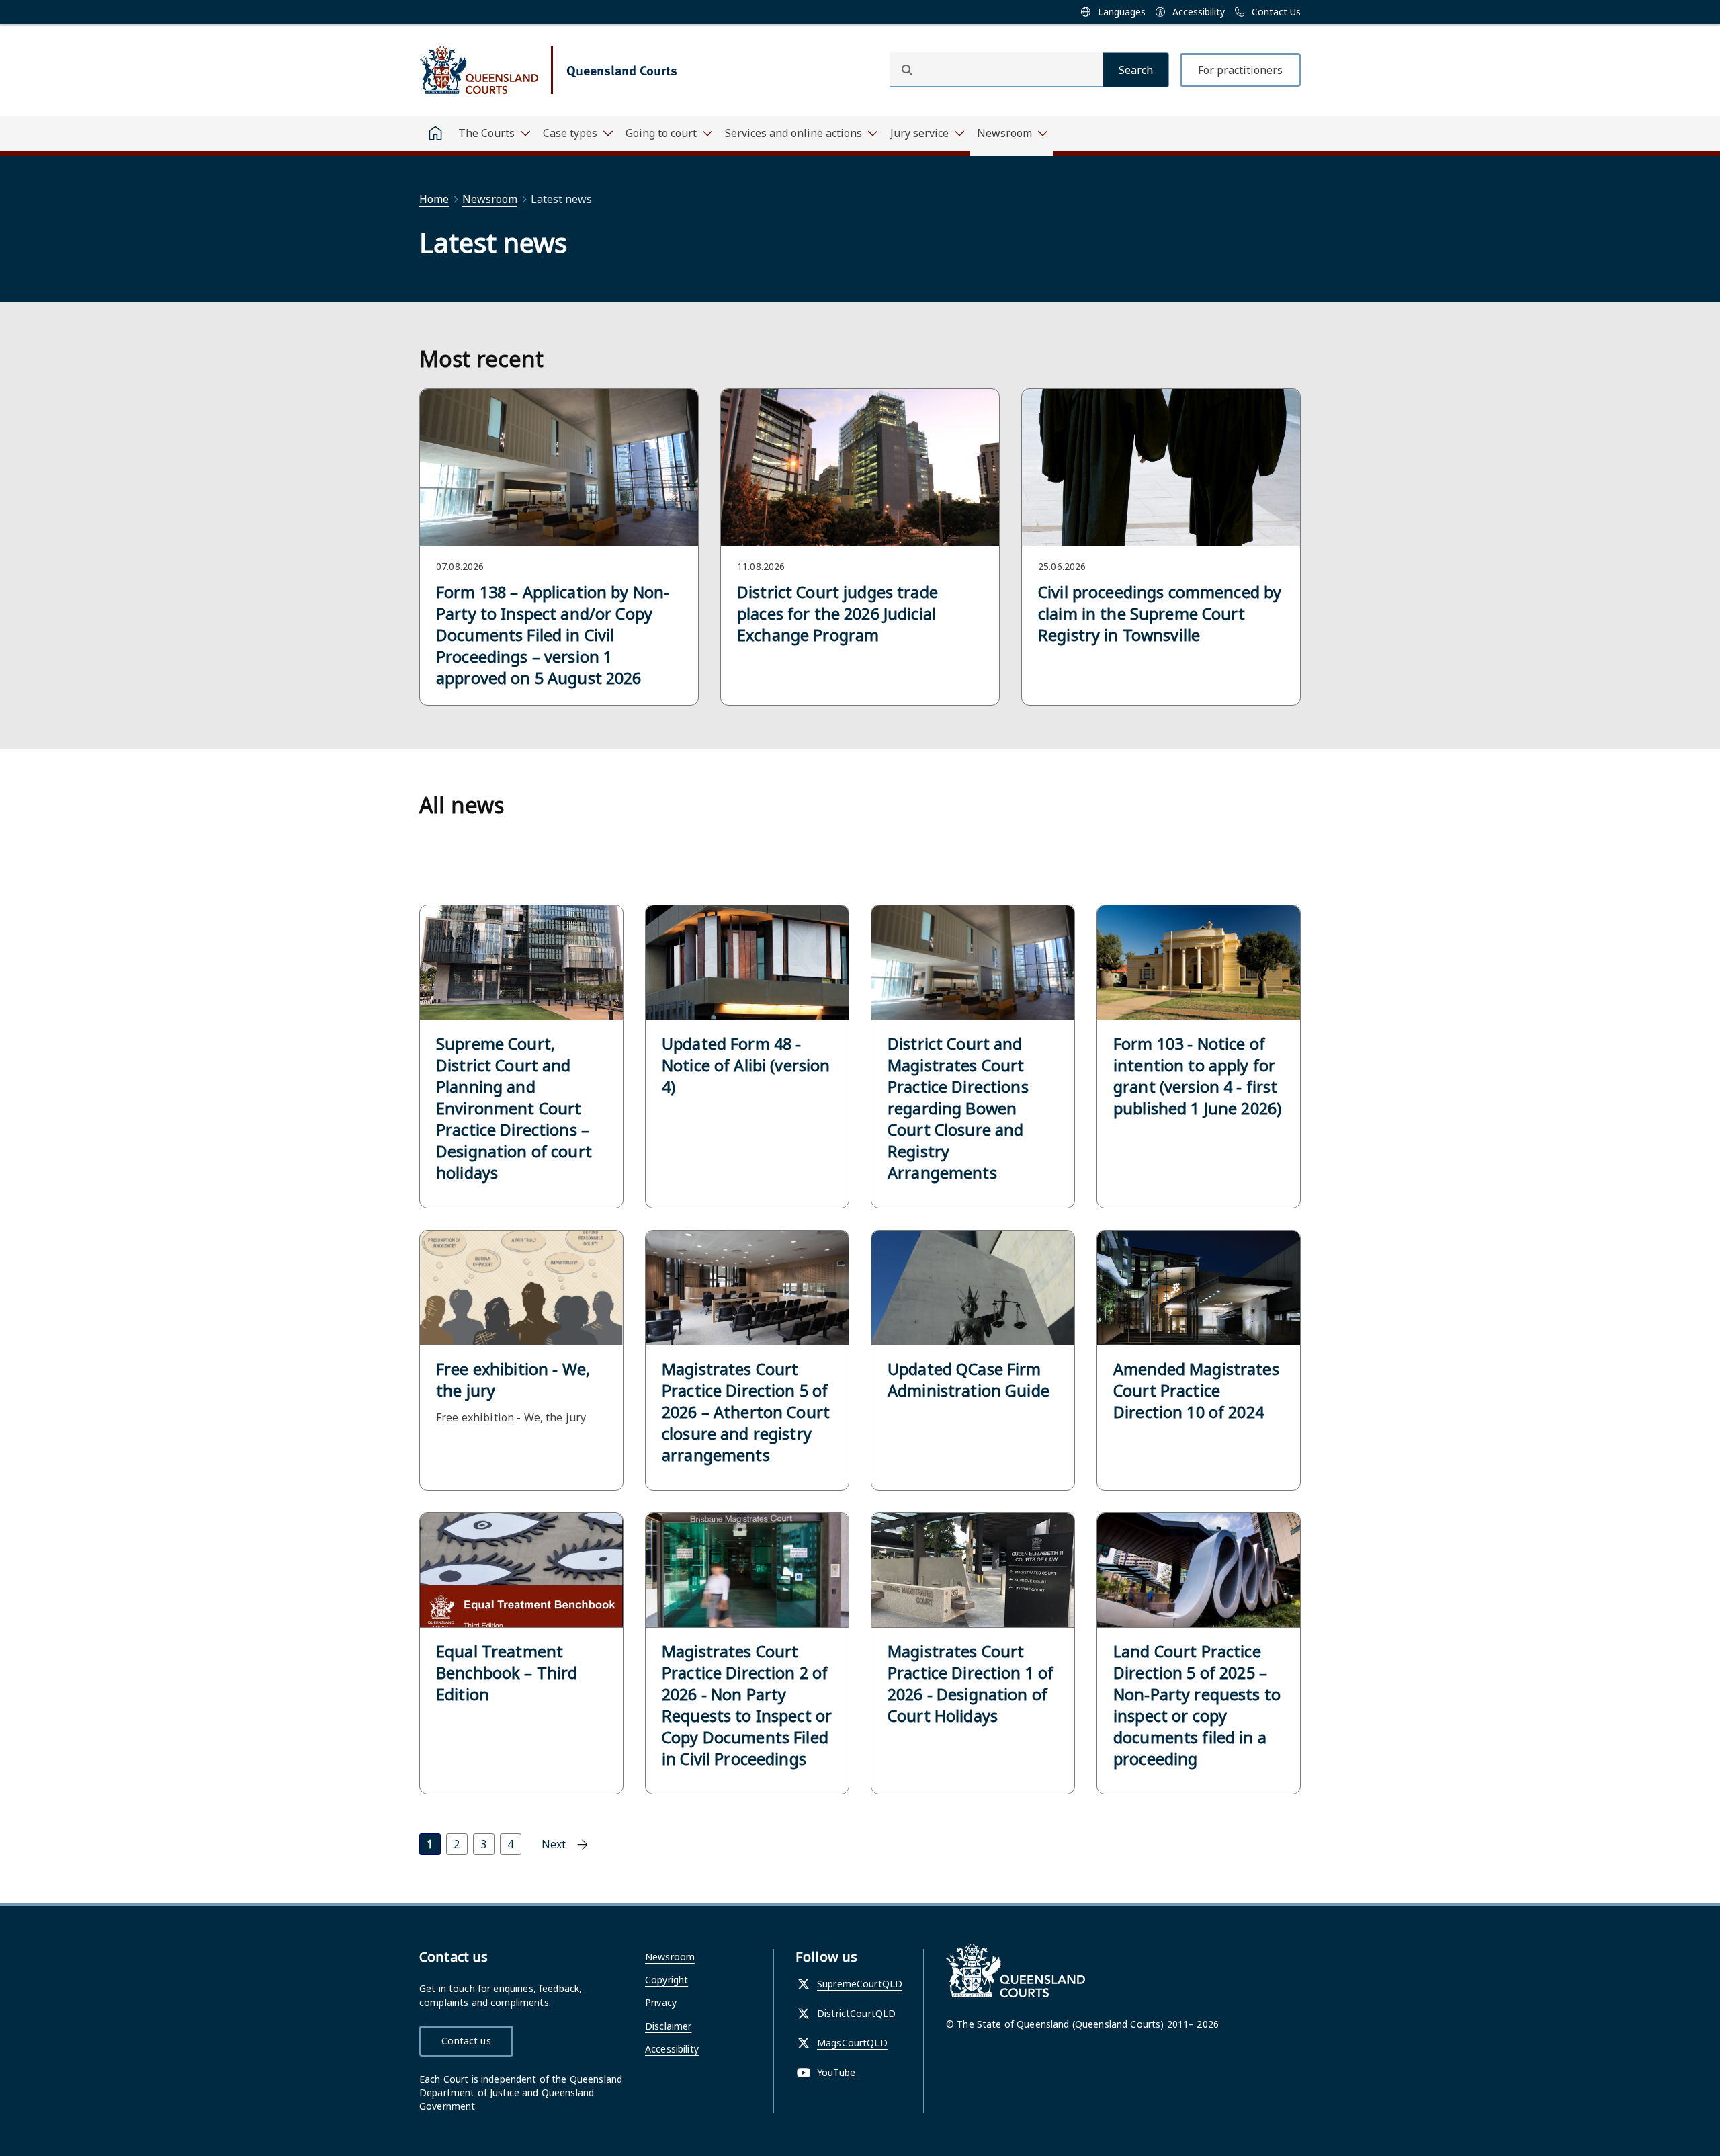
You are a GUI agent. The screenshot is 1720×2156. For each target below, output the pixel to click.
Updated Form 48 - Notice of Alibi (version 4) (746, 1065)
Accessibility (672, 2049)
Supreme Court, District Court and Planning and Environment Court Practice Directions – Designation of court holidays (514, 1108)
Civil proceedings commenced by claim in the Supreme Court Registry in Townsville (1160, 614)
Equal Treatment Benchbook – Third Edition (507, 1673)
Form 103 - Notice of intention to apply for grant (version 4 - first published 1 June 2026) (1197, 1076)
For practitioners (1240, 70)
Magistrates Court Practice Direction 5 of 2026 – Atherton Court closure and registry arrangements (746, 1412)
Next (554, 1844)
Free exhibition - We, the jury (513, 1380)
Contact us (466, 2041)
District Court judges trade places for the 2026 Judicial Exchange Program (837, 614)
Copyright (666, 1980)
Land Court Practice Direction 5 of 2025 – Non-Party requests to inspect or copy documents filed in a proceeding (1197, 1705)
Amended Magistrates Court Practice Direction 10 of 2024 (1196, 1391)
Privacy (661, 2002)
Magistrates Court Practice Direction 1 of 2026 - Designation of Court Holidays (971, 1684)
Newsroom (490, 199)
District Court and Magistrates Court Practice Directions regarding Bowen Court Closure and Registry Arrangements (958, 1108)
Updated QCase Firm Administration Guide (969, 1380)
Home (434, 199)
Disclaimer (668, 2026)
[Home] (435, 133)
